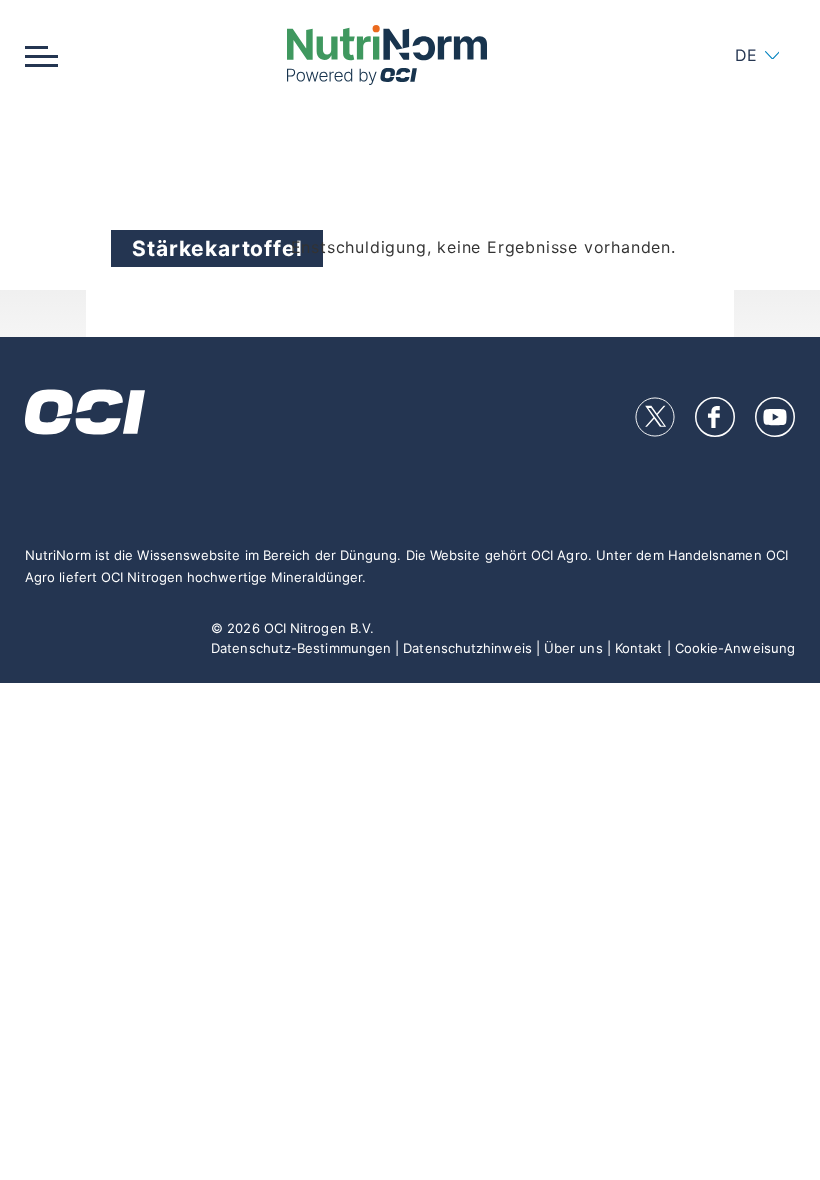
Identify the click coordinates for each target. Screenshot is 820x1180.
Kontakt (639, 648)
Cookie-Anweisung (735, 648)
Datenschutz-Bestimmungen (301, 648)
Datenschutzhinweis (467, 648)
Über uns (573, 648)
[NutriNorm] (386, 55)
